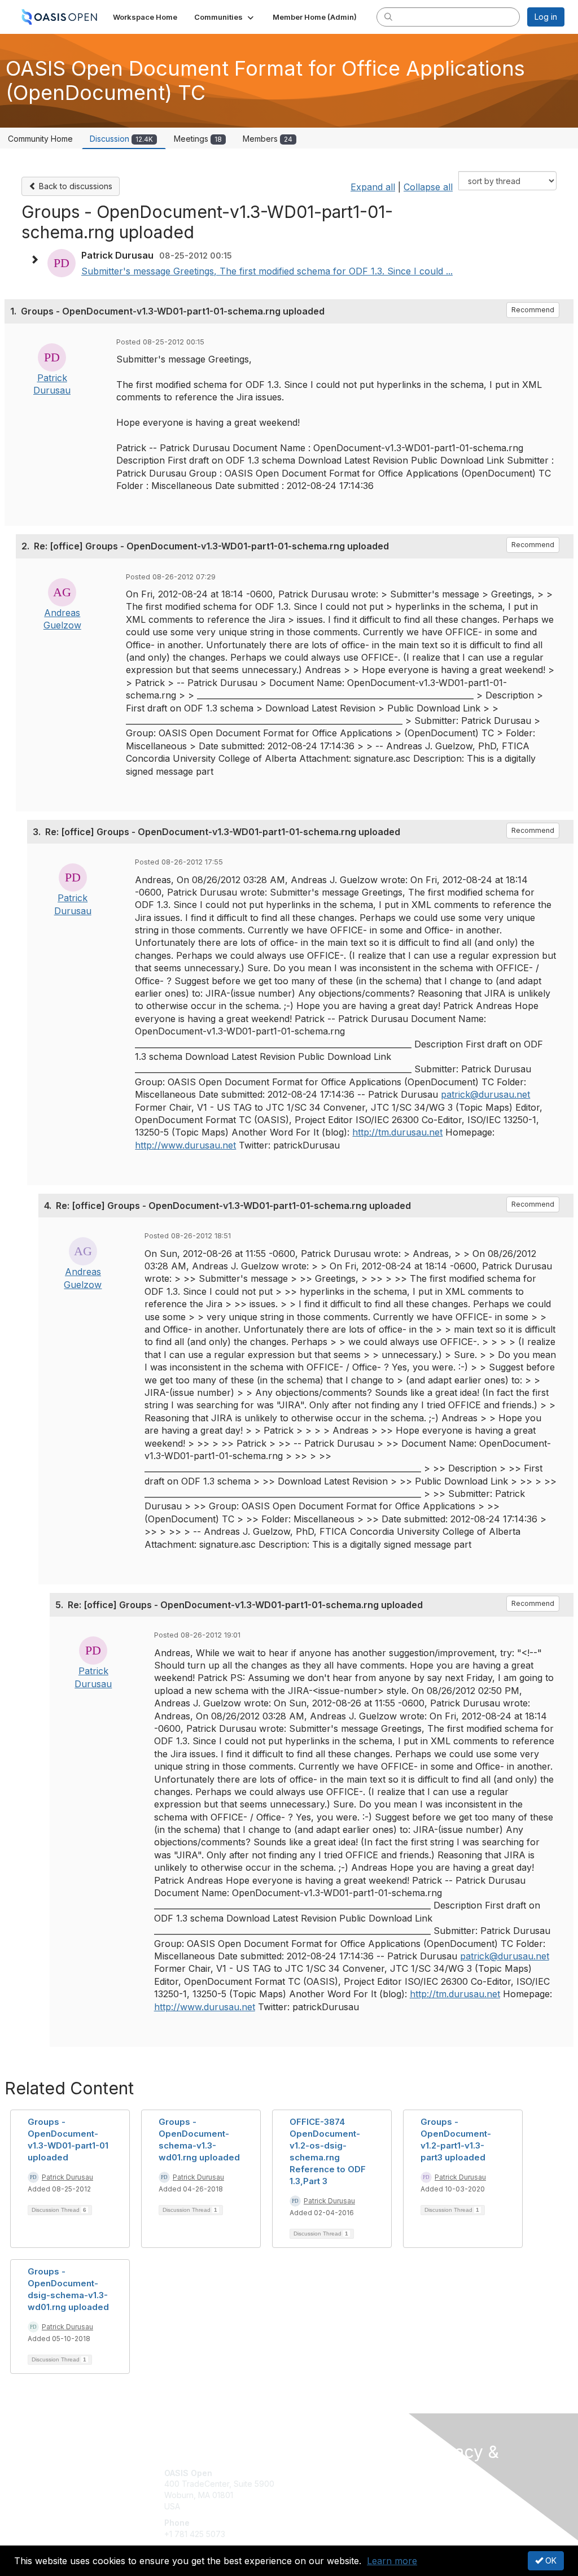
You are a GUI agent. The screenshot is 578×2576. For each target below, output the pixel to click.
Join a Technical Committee (345, 2506)
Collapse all (428, 187)
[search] (388, 16)
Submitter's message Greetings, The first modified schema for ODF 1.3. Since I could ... (267, 271)
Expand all (373, 187)
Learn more (392, 2561)
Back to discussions (75, 186)
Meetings (198, 139)
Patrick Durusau (67, 2177)
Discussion (121, 139)
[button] (225, 17)
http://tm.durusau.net (397, 1132)
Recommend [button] (533, 310)
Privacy (437, 2504)
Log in (546, 17)
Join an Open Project (333, 2489)
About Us (440, 2493)
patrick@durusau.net (485, 1094)
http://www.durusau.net (185, 1145)
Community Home (40, 139)
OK (550, 2560)
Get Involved (317, 2473)
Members (268, 139)
